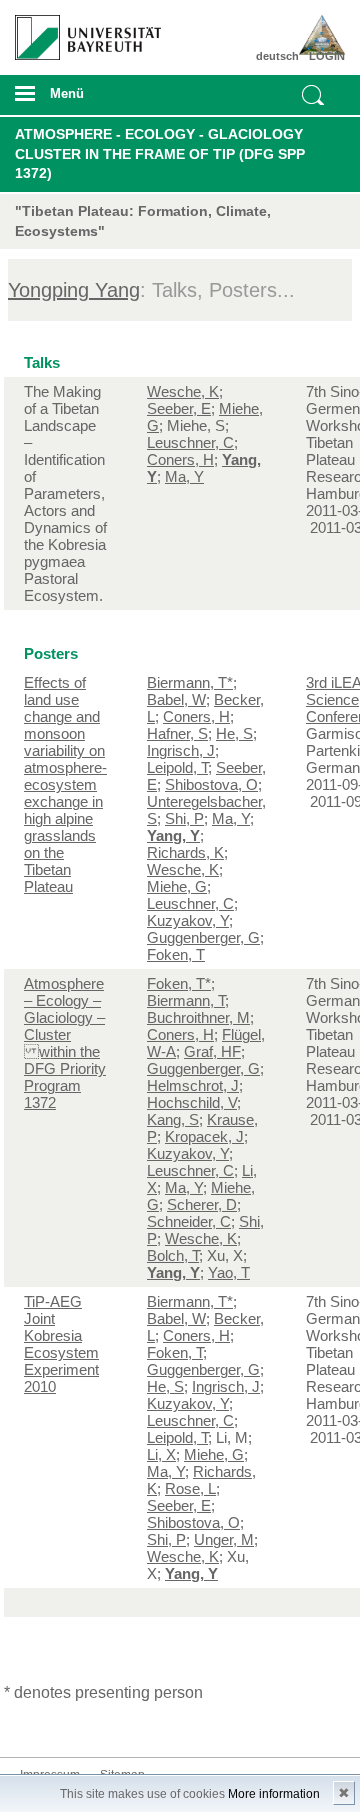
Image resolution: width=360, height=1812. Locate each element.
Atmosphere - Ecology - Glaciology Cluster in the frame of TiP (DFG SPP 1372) (160, 153)
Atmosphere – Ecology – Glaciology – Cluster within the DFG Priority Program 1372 (65, 1043)
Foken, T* (179, 983)
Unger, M (224, 1539)
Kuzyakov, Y (188, 920)
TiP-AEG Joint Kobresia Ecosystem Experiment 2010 (61, 1344)
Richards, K (185, 852)
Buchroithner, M (198, 1017)
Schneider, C (189, 1221)
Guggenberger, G (203, 937)
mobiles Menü (79, 100)
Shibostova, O (211, 784)
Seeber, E (179, 408)
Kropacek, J (204, 1136)
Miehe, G (177, 886)
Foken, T (176, 954)
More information (274, 1794)
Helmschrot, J (193, 1085)
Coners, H (180, 459)
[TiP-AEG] (318, 35)
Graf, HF (212, 1051)
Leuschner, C (190, 442)
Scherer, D (202, 1204)
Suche (313, 95)
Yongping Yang (74, 290)
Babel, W (176, 699)
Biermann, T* (190, 682)
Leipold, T (177, 767)
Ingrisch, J (181, 750)
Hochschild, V (192, 1102)
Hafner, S (177, 733)
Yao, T (229, 1272)
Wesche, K (183, 391)
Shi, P (184, 818)
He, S (234, 733)
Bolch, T (173, 1255)
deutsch (277, 56)
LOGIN (327, 56)
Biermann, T (186, 1000)
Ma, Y (184, 476)
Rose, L (190, 1488)
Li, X (161, 1454)
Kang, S (173, 1119)
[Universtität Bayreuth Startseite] (81, 30)
